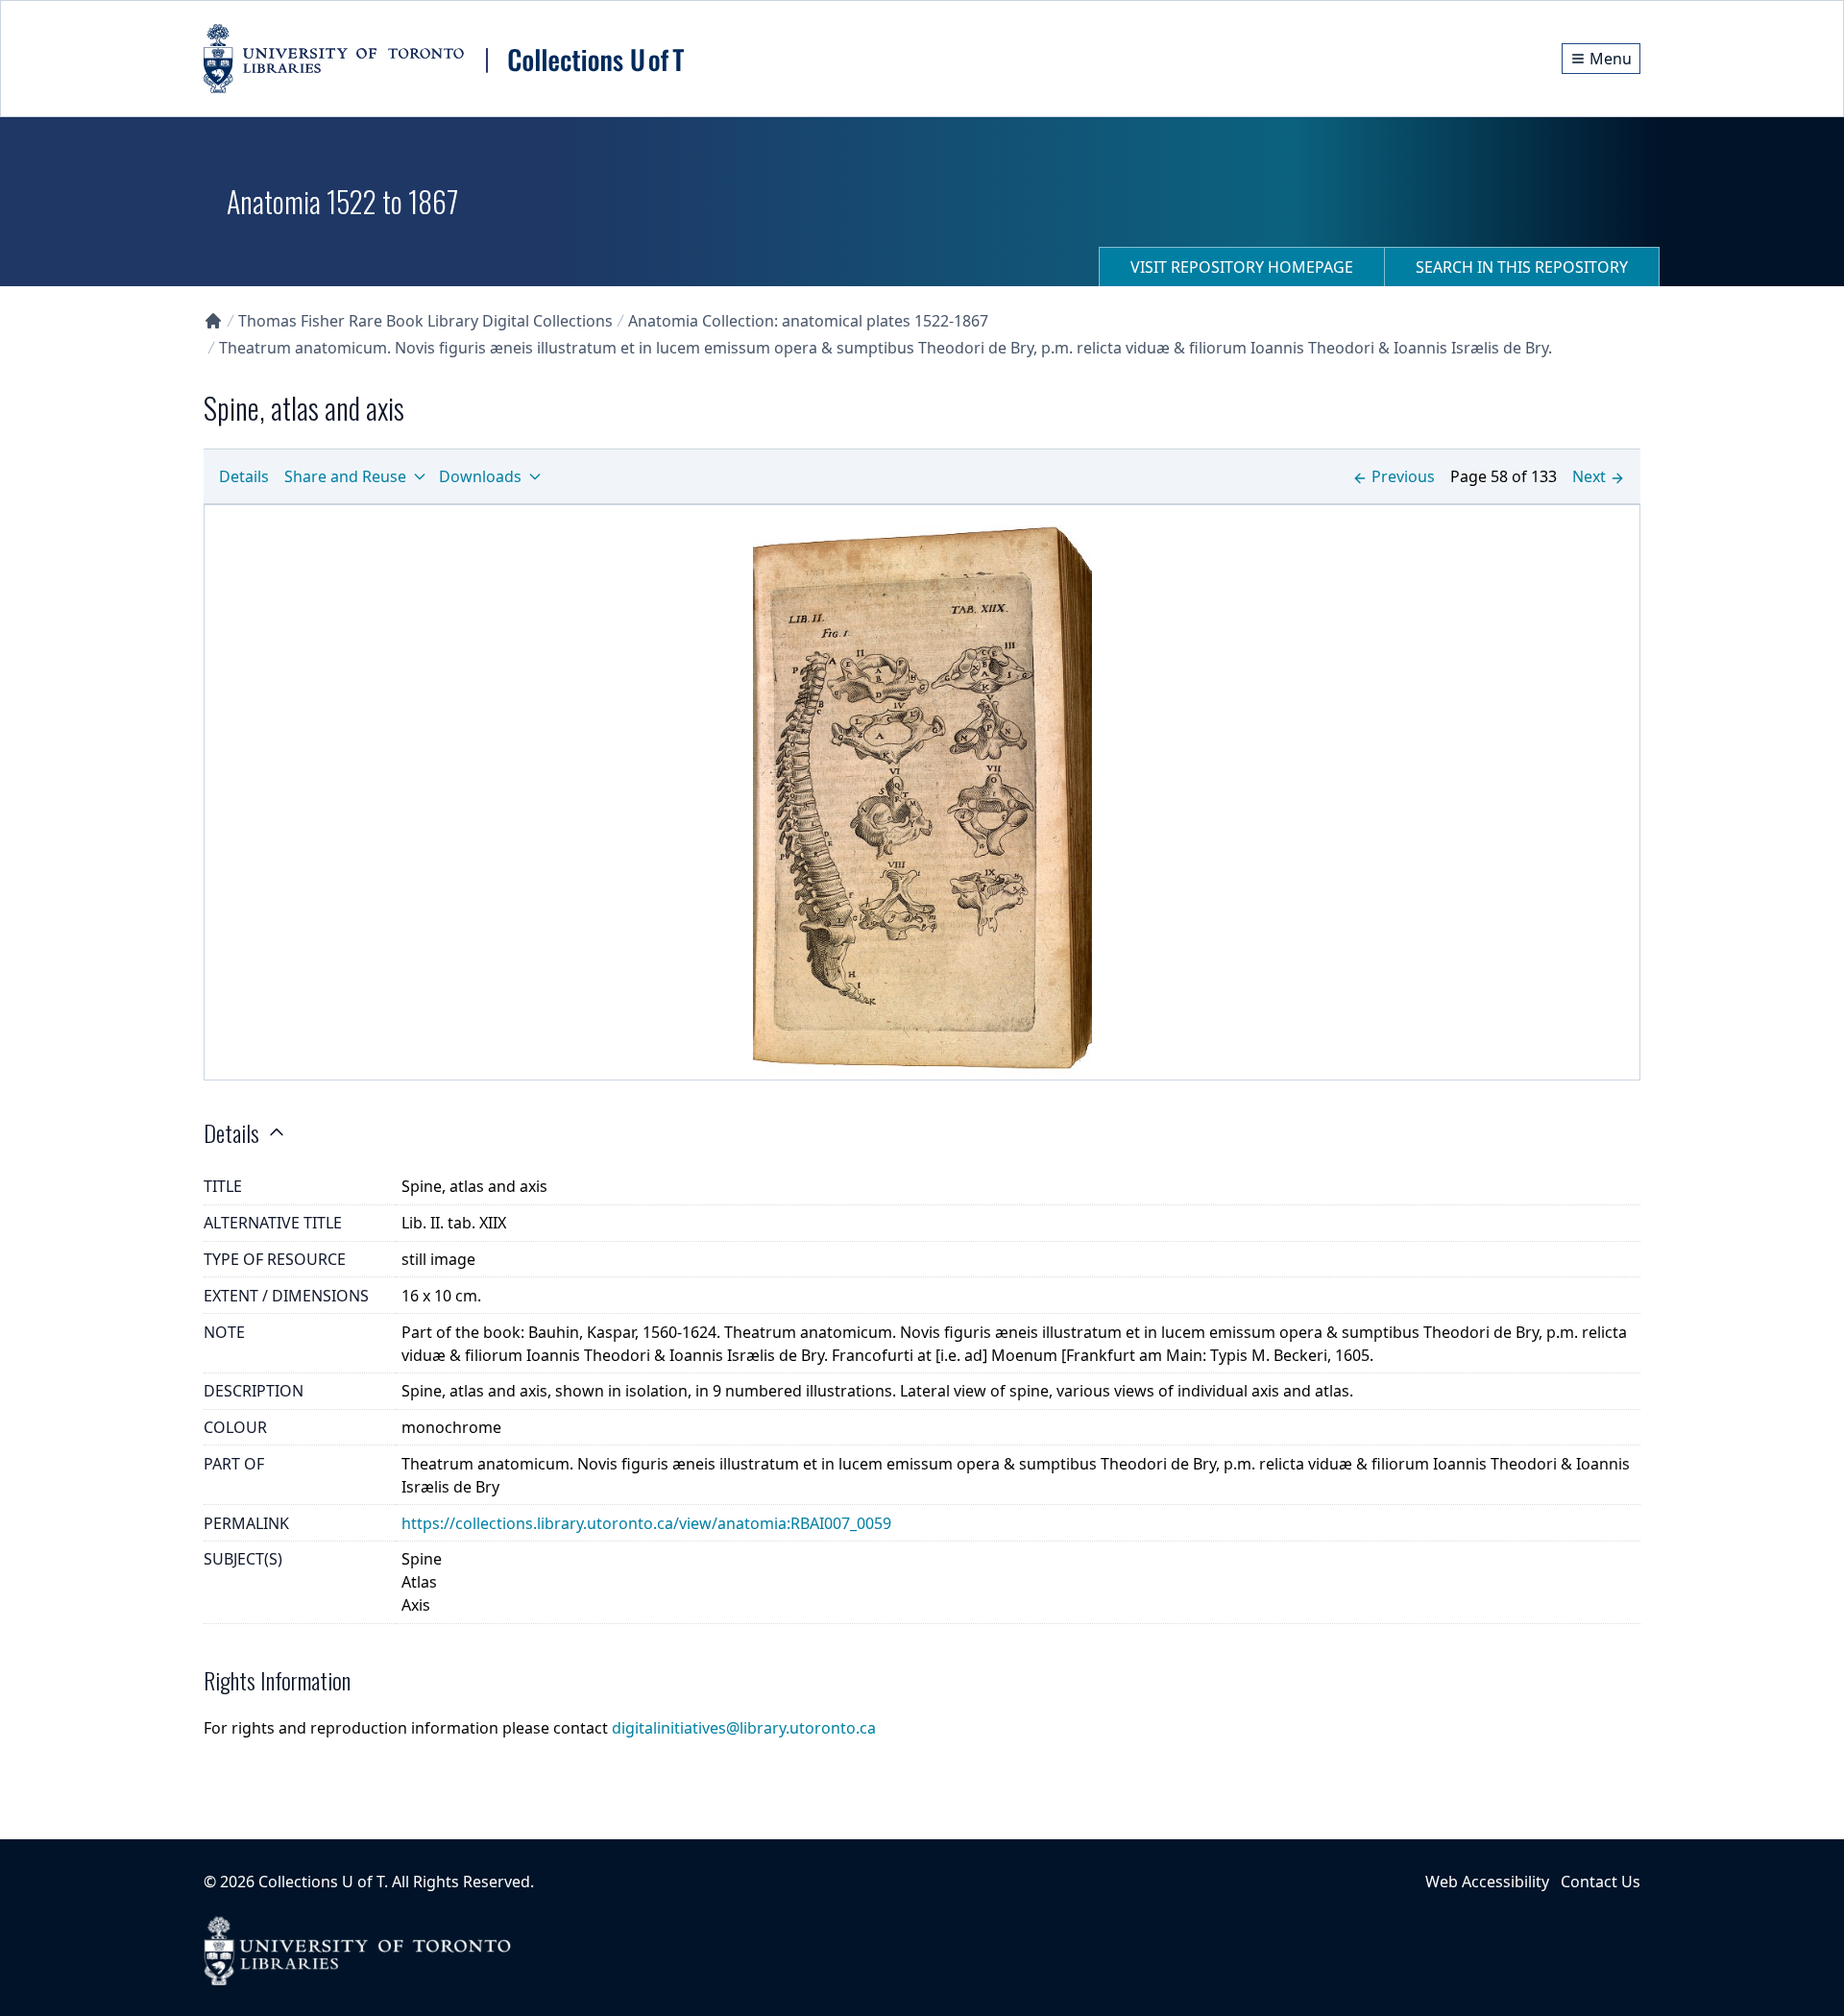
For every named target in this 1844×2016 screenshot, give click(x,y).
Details (244, 476)
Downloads (480, 476)
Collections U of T (321, 1882)
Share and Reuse (345, 476)
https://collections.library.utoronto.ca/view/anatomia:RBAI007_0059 (646, 1523)
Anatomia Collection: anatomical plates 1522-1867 (808, 321)
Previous (1403, 476)
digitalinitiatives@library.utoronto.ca (744, 1728)
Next (1589, 476)
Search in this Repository (1522, 267)
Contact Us (1601, 1882)
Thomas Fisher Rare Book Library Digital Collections (425, 321)
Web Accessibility (1487, 1882)
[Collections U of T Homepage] (213, 321)
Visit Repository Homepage (1242, 267)
